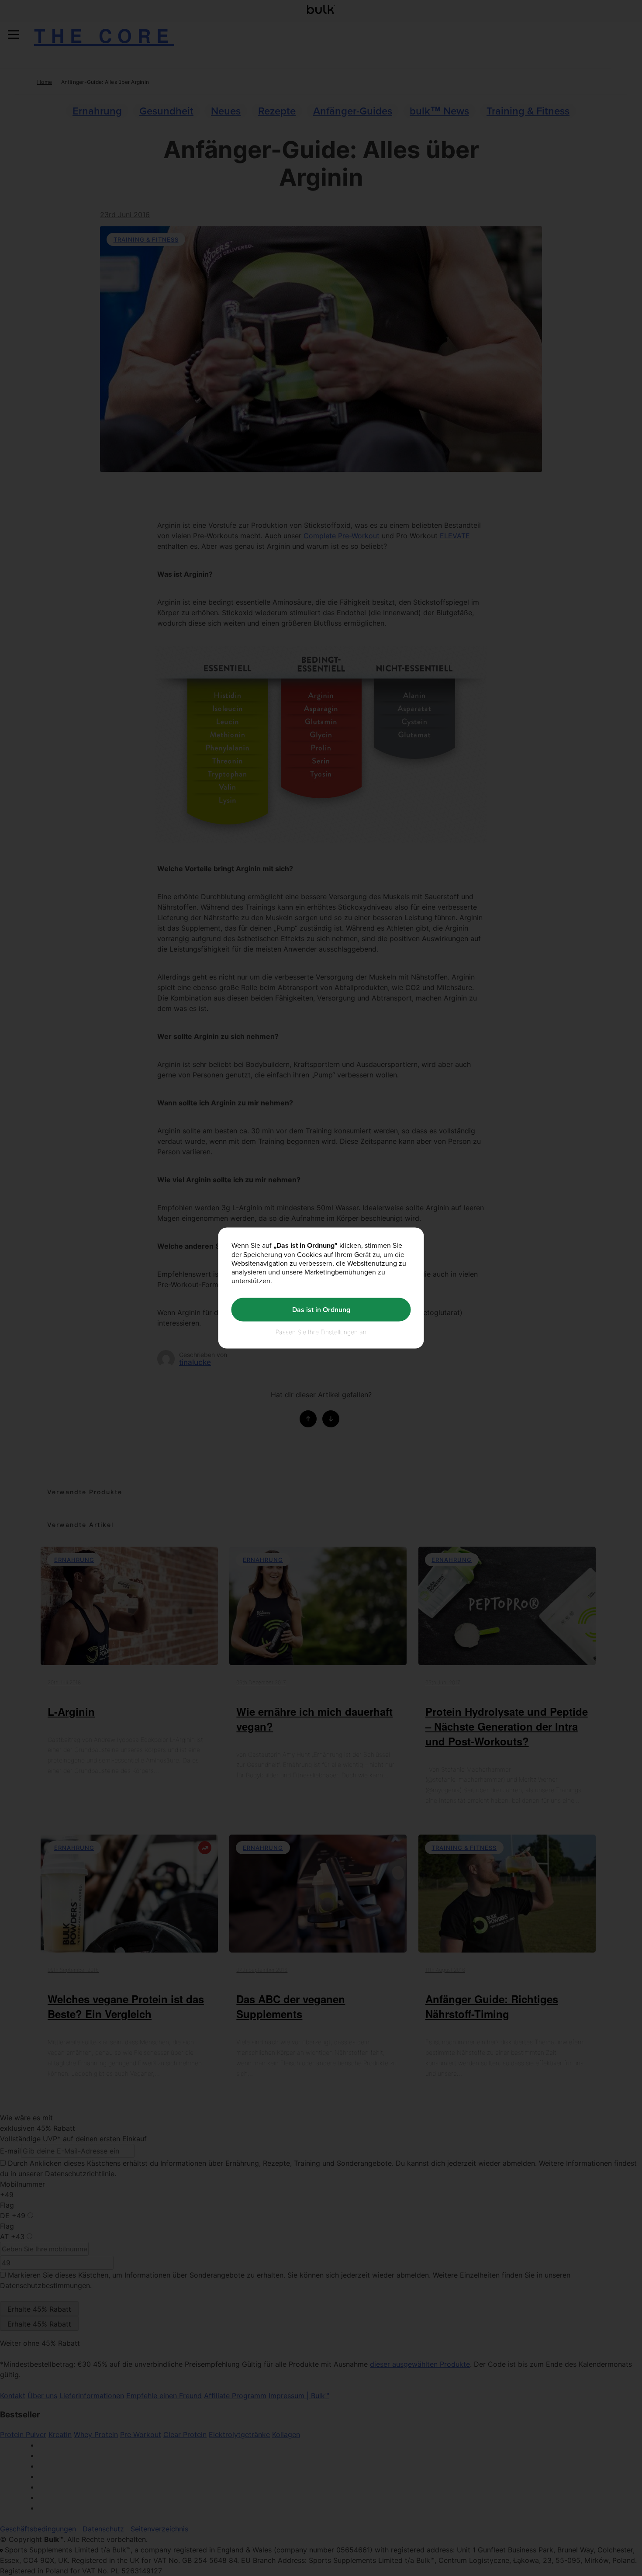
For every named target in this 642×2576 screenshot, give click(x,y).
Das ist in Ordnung (321, 1310)
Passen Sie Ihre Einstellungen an (321, 1331)
